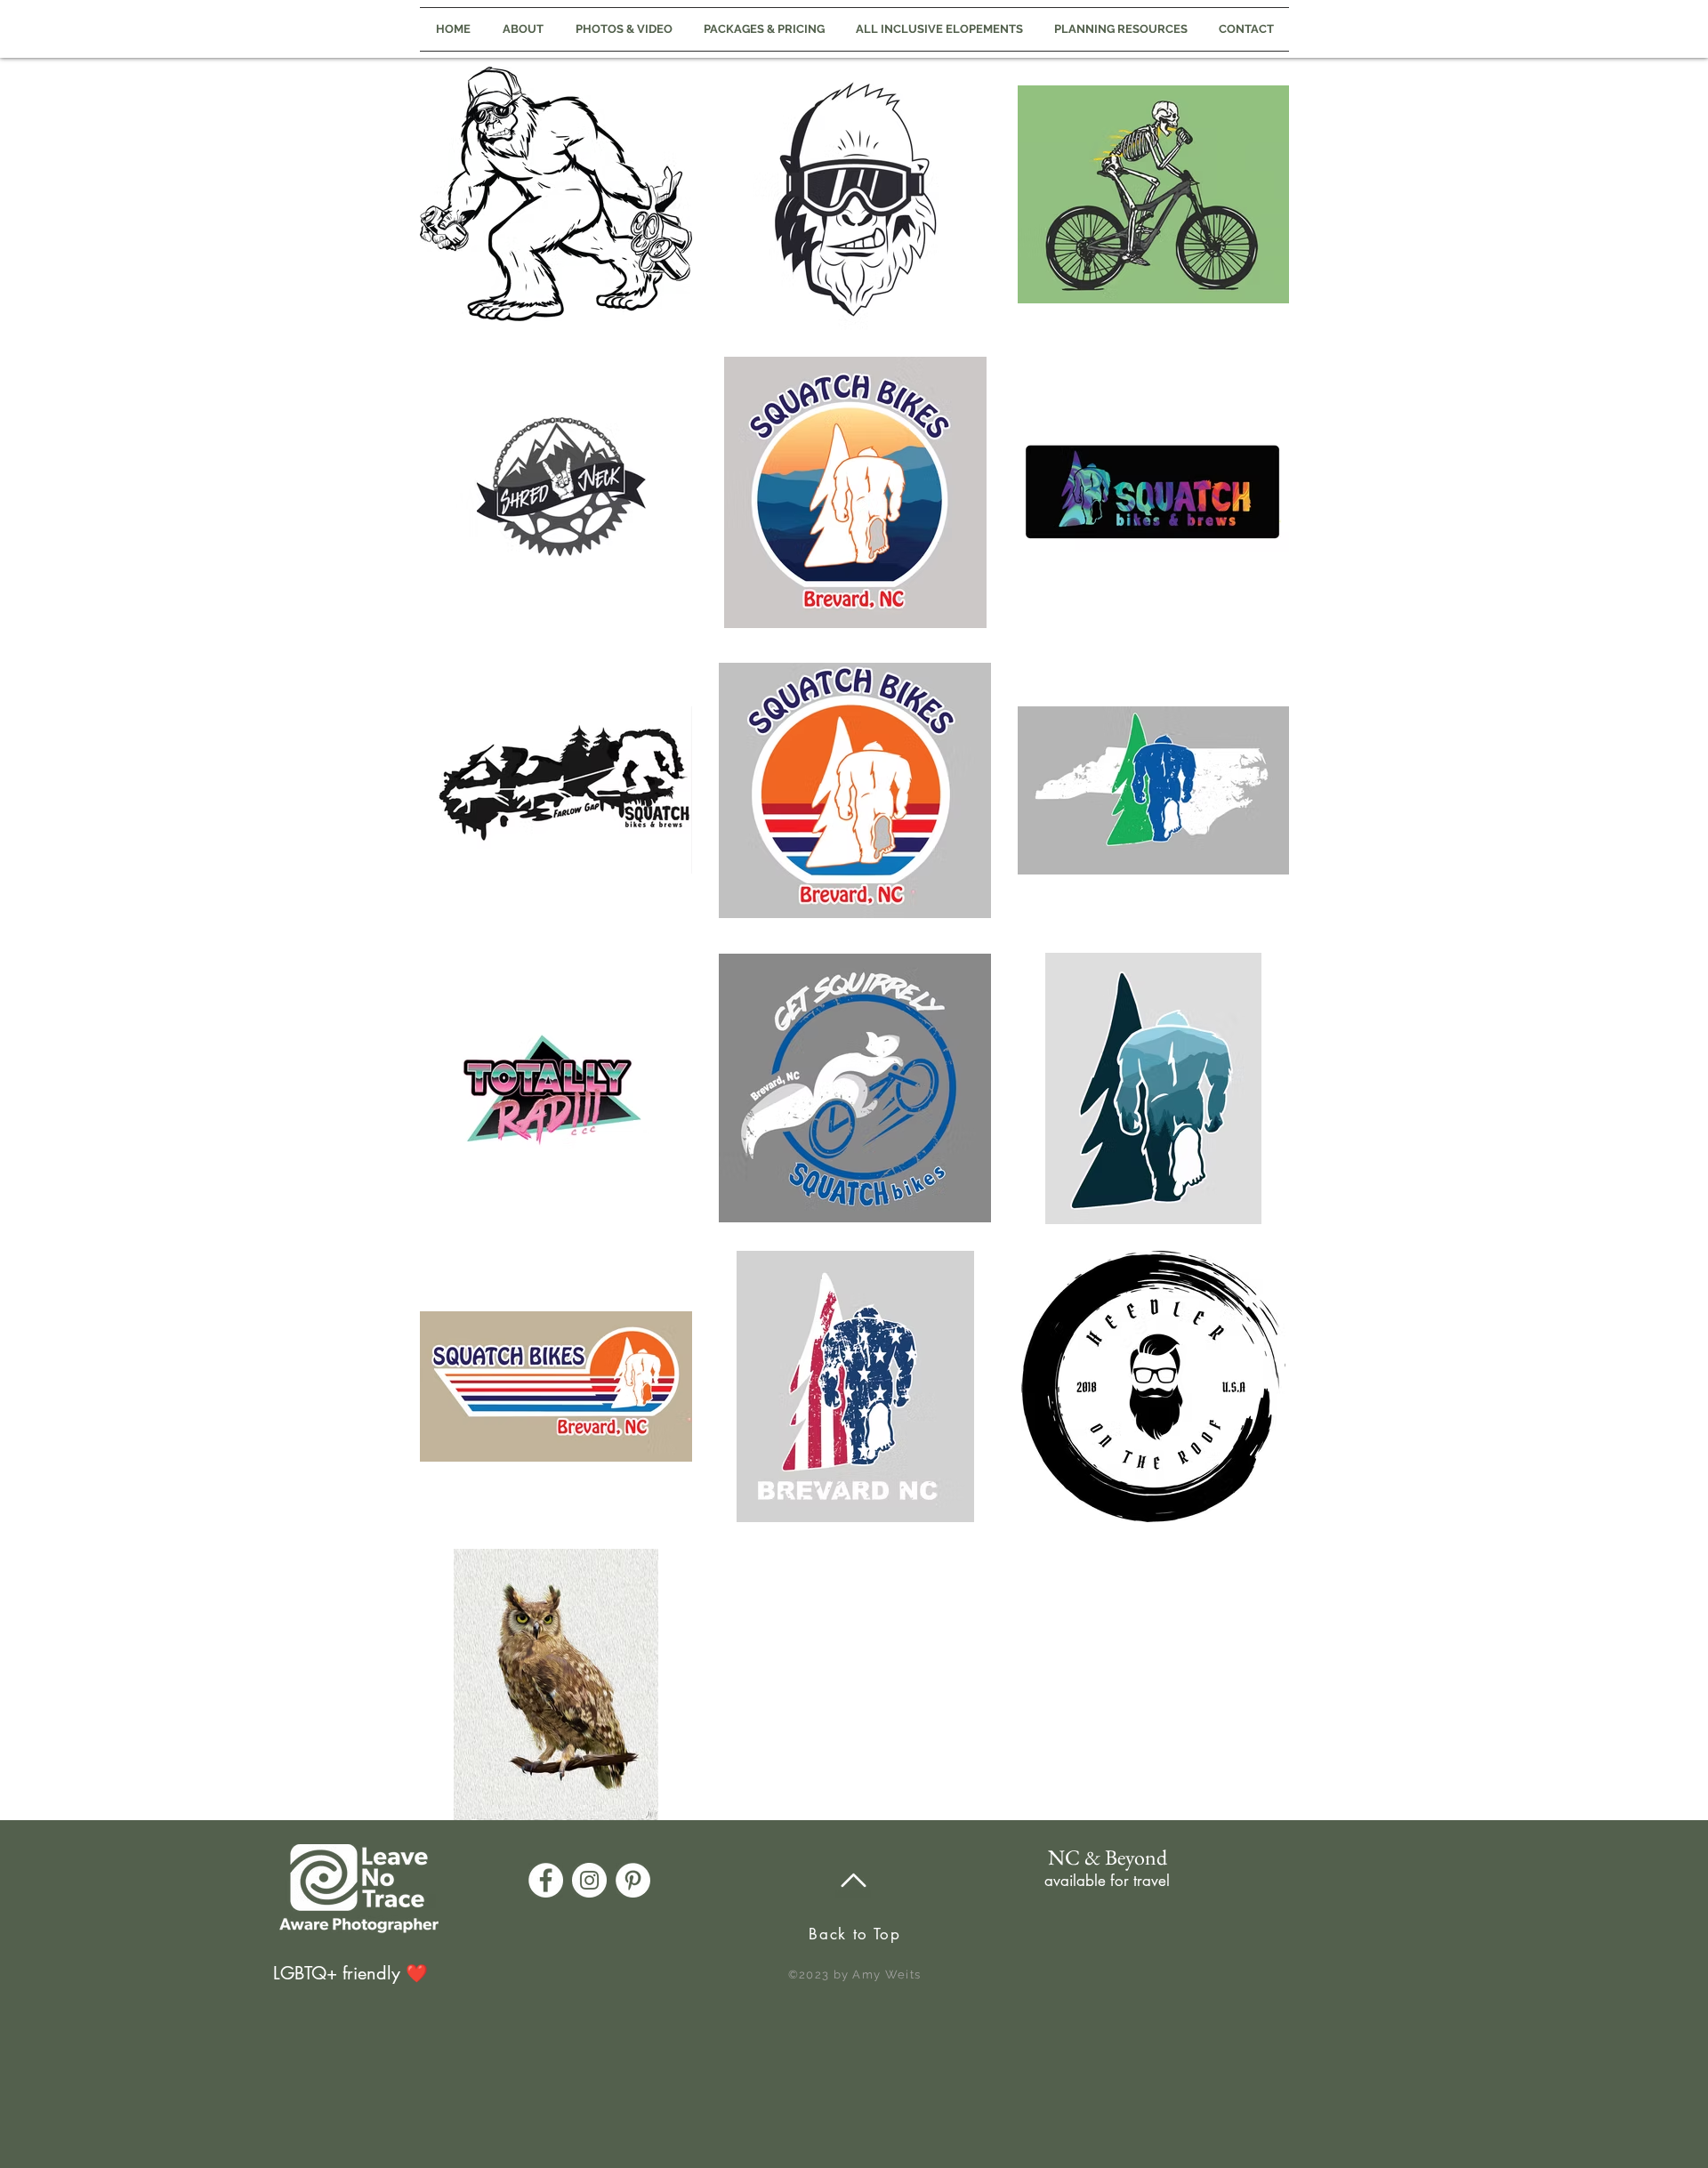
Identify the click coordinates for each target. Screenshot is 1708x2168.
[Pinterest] (633, 1880)
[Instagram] (589, 1880)
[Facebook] (546, 1880)
